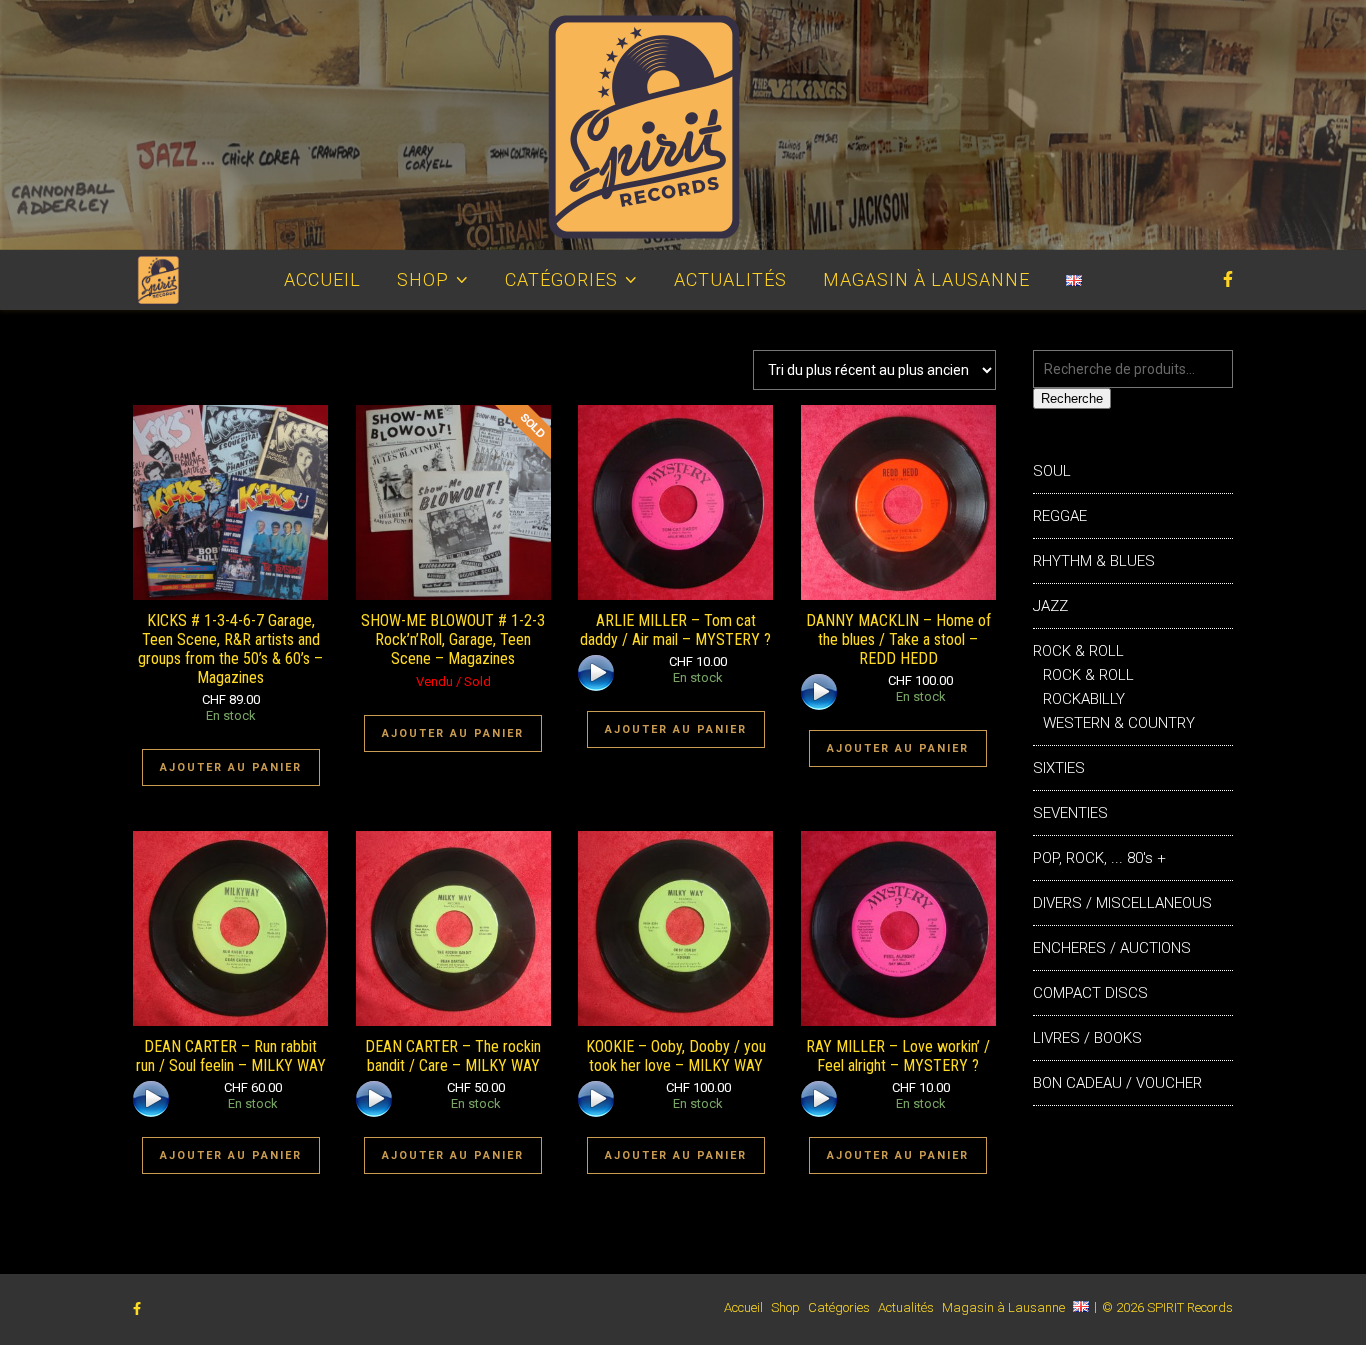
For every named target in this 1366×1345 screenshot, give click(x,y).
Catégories (561, 279)
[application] (598, 675)
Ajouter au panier (231, 767)
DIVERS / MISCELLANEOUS (1122, 903)
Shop (423, 279)
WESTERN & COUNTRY (1119, 723)
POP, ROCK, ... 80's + (1099, 858)
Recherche (1072, 398)
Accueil (322, 279)
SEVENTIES (1070, 813)
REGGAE (1060, 516)
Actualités (730, 279)
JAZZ (1050, 606)
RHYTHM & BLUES (1094, 561)
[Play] (596, 673)
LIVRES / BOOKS (1087, 1038)
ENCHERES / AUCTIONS (1112, 948)
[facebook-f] (1228, 279)
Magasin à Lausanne (926, 279)
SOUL (1052, 471)
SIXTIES (1059, 768)
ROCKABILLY (1084, 699)
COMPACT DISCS (1090, 993)
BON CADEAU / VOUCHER (1117, 1083)
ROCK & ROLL (1078, 651)
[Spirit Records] (683, 125)
